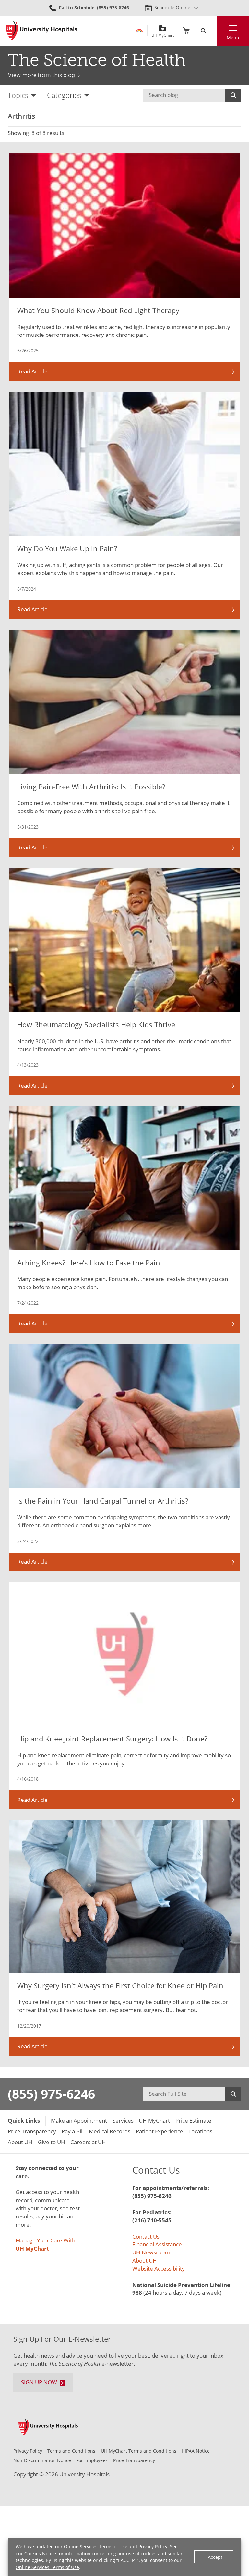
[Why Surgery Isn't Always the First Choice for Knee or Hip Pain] (124, 1897)
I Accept (214, 2557)
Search (233, 95)
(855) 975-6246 (51, 2094)
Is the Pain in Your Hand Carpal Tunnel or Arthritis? (103, 1501)
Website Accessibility (159, 2269)
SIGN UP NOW (39, 2382)
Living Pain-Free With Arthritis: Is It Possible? (91, 787)
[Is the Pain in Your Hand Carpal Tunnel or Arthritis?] (124, 1416)
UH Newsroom (151, 2252)
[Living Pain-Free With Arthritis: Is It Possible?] (124, 702)
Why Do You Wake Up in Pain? (67, 548)
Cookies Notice (40, 2553)
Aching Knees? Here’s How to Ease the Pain (89, 1263)
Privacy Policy (153, 2547)
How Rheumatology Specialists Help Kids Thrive (96, 1024)
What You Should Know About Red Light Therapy (98, 310)
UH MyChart (163, 33)
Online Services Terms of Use (96, 2547)
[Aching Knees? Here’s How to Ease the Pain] (124, 1178)
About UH (145, 2260)
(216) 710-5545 (152, 2220)
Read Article (32, 371)
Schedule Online (172, 8)
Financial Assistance (157, 2244)
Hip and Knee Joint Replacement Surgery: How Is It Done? (112, 1739)
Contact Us (146, 2236)
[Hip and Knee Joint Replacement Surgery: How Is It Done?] (124, 1654)
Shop (186, 31)
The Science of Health (97, 60)
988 (137, 2293)
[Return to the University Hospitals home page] (41, 31)
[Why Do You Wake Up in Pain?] (124, 464)
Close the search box (213, 31)
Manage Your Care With (45, 2244)
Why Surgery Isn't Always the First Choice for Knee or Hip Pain (120, 1985)
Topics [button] (18, 95)
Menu (233, 37)
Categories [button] (64, 95)
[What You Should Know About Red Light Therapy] (124, 226)
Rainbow (139, 31)
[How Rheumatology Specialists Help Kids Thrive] (124, 940)
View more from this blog (41, 75)
